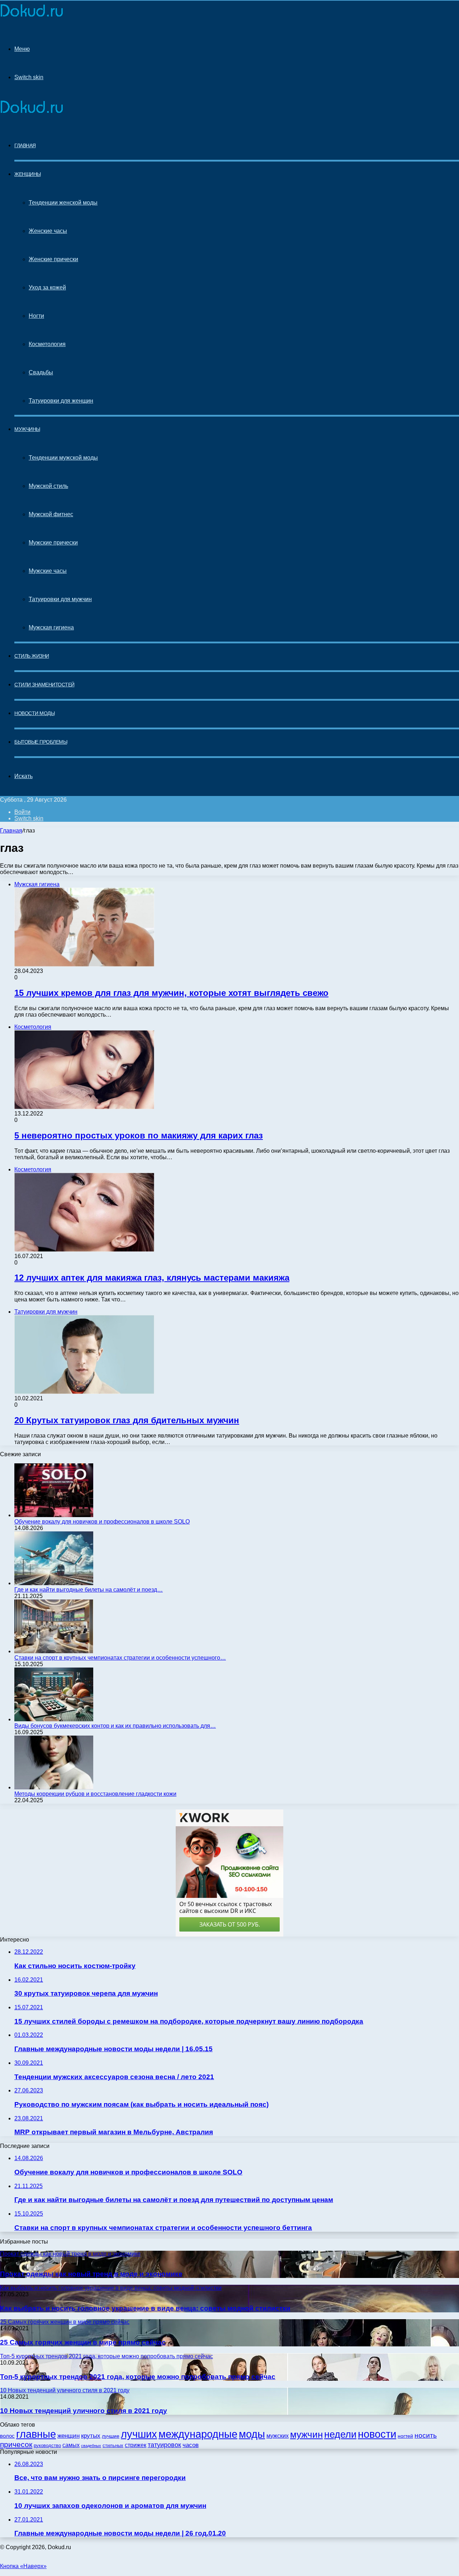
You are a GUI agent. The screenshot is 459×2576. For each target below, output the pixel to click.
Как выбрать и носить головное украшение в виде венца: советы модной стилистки (145, 2308)
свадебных (91, 2446)
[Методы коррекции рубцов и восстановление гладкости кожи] (54, 1787)
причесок (16, 2444)
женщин (68, 2436)
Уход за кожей (47, 287)
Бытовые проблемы (41, 742)
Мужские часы (48, 571)
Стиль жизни (32, 656)
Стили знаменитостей (44, 685)
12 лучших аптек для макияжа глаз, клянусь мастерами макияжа (152, 1278)
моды (252, 2434)
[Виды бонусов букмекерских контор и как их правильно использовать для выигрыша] (54, 1719)
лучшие (111, 2436)
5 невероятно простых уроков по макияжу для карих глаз (139, 1135)
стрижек (136, 2445)
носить (426, 2435)
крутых (91, 2436)
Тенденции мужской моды (63, 458)
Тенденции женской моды (63, 203)
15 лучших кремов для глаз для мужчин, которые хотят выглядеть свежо (171, 993)
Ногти (36, 316)
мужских (278, 2436)
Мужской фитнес (51, 514)
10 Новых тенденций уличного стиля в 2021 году (84, 2411)
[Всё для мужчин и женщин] (31, 15)
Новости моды (34, 713)
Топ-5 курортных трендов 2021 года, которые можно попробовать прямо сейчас (138, 2377)
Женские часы (48, 231)
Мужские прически (53, 543)
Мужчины (27, 429)
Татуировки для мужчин (60, 599)
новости (377, 2434)
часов (191, 2445)
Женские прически (53, 259)
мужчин (306, 2435)
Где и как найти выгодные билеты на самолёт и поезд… (89, 1590)
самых (71, 2445)
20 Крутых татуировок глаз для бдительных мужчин (127, 1420)
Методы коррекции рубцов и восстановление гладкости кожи (95, 1794)
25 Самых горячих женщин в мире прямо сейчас (83, 2342)
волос (7, 2436)
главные (36, 2434)
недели (340, 2435)
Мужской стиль (48, 486)
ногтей (405, 2436)
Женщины (28, 174)
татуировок (164, 2445)
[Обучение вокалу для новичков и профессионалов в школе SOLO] (54, 1515)
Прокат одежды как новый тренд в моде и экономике (91, 2274)
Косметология (47, 344)
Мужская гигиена (51, 627)
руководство (47, 2446)
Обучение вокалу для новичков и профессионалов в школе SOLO (102, 1522)
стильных (113, 2445)
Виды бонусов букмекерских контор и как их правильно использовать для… (115, 1726)
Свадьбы (41, 372)
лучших (139, 2434)
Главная (11, 831)
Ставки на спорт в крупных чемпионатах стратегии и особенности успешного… (120, 1658)
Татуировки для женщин (61, 401)
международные (198, 2434)
